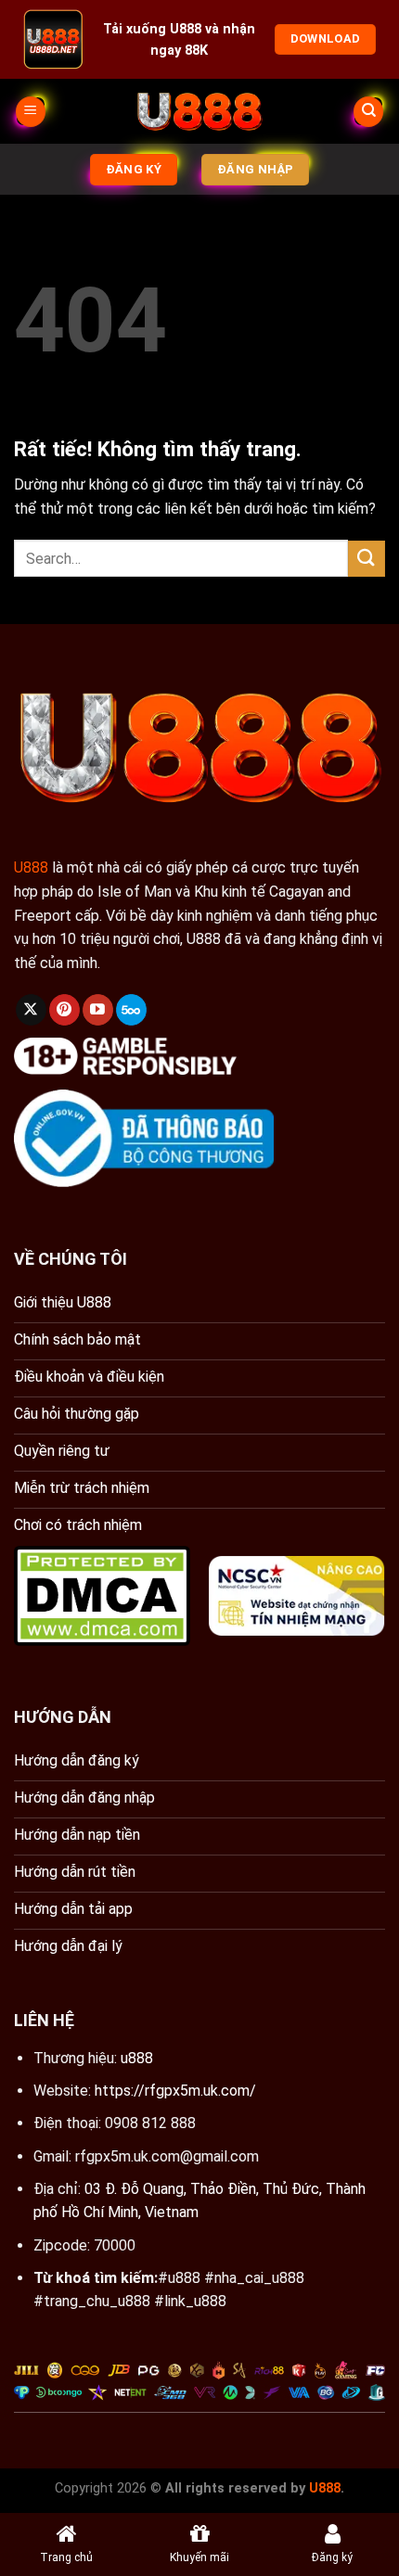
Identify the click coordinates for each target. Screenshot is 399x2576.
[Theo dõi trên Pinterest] (64, 1010)
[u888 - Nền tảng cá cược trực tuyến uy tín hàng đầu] (199, 111)
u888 (137, 2058)
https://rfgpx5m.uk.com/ (175, 2091)
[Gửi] (367, 559)
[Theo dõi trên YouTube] (98, 1010)
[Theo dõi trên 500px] (131, 1010)
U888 (31, 867)
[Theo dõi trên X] (31, 1010)
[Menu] (31, 112)
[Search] (368, 112)
